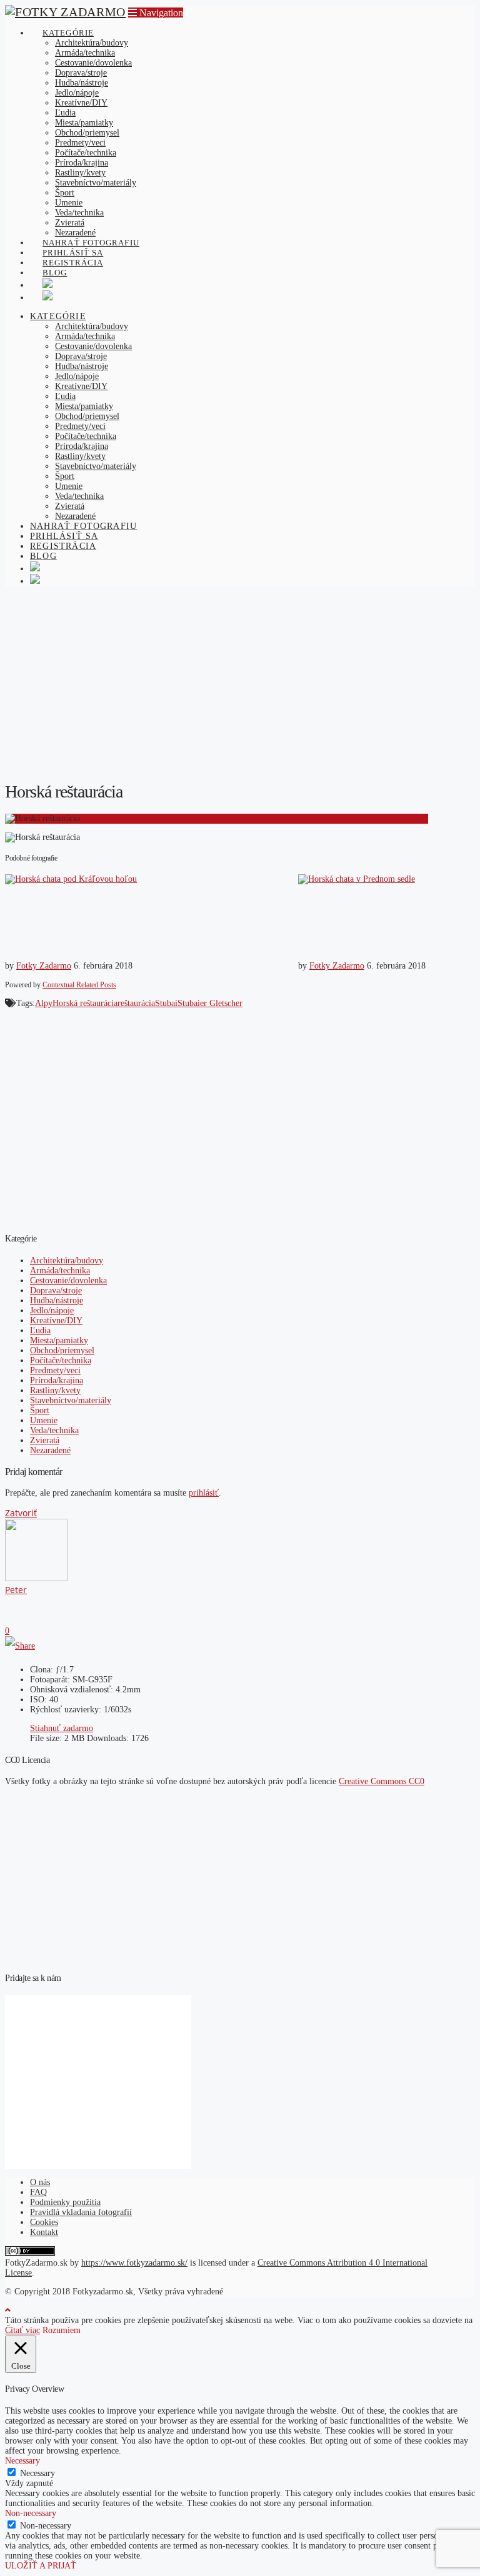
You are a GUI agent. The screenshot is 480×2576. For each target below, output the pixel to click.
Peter (16, 1590)
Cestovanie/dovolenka (68, 1281)
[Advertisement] (240, 683)
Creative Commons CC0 (382, 1781)
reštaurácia (136, 1003)
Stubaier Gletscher (210, 1003)
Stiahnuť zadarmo (62, 1728)
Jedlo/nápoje (52, 1310)
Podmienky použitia (65, 2202)
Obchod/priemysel (62, 1350)
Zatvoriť (21, 1513)
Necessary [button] (22, 2461)
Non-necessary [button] (31, 2513)
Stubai (166, 1003)
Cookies (44, 2222)
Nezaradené (50, 1450)
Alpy (44, 1003)
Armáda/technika (60, 1271)
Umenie (44, 1420)
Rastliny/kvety (55, 1390)
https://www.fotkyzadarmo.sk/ (134, 2263)
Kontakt (44, 2232)
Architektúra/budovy (67, 1261)
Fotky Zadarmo (44, 966)
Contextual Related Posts (79, 985)
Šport (40, 1410)
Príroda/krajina (57, 1380)
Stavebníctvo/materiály (71, 1400)
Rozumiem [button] (62, 2330)
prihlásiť (204, 1493)
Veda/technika (54, 1430)
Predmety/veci (55, 1370)
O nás (40, 2182)
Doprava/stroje (56, 1290)
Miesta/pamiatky (59, 1340)
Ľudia (40, 1330)
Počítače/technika (61, 1360)
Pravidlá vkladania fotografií (81, 2212)
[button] (156, 13)
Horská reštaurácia (85, 1003)
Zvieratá (45, 1440)
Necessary (37, 2473)
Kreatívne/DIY (56, 1320)
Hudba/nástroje (57, 1300)
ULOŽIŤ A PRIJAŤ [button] (41, 2566)
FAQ (38, 2192)
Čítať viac (22, 2330)
